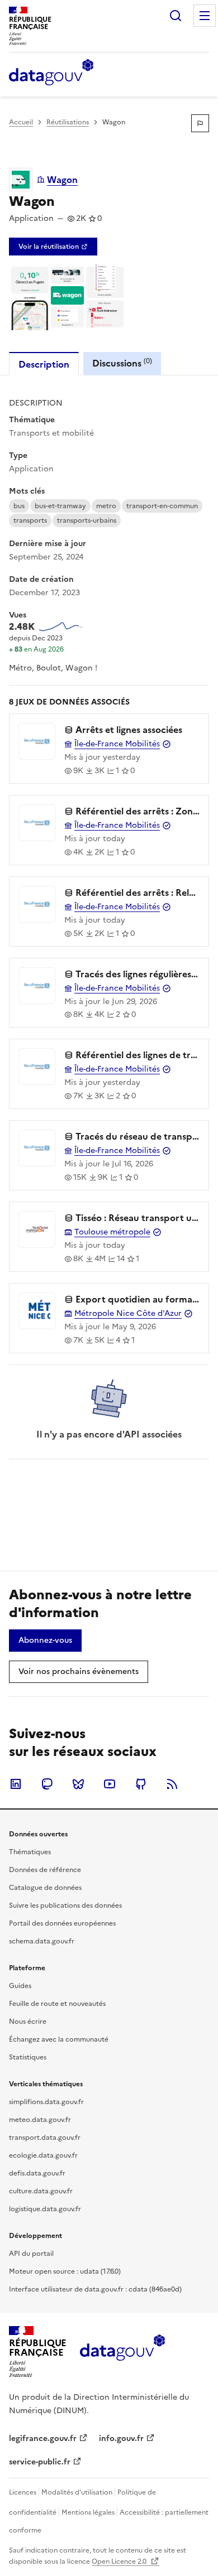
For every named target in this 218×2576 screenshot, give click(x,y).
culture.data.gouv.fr (41, 2191)
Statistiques (28, 2057)
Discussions (122, 363)
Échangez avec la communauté (59, 2039)
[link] (53, 247)
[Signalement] (200, 123)
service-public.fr (40, 2462)
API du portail (31, 2254)
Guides (20, 1986)
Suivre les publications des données (65, 1906)
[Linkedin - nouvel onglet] (16, 1784)
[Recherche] (176, 16)
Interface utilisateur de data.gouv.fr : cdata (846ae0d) (95, 2289)
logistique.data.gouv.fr (45, 2209)
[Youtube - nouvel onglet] (110, 1784)
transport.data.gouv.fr (45, 2138)
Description (44, 364)
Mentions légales (88, 2512)
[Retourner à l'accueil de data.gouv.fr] (51, 73)
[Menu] (205, 16)
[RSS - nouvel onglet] (172, 1784)
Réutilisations (68, 122)
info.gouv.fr (121, 2438)
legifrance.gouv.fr (43, 2438)
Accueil (21, 122)
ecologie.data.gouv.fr (43, 2155)
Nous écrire (28, 2022)
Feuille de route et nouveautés (57, 2004)
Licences (23, 2492)
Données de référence (45, 1870)
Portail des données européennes (62, 1923)
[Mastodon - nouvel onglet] (47, 1784)
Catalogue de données (45, 1888)
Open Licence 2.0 (120, 2561)
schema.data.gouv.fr (42, 1941)
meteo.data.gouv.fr (40, 2120)
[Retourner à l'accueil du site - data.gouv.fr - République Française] (122, 2352)
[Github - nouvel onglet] (141, 1784)
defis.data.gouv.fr (37, 2173)
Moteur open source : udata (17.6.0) (65, 2271)
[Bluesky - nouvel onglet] (78, 1784)
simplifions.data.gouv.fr (46, 2102)
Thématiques (30, 1852)
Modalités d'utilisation (77, 2492)
